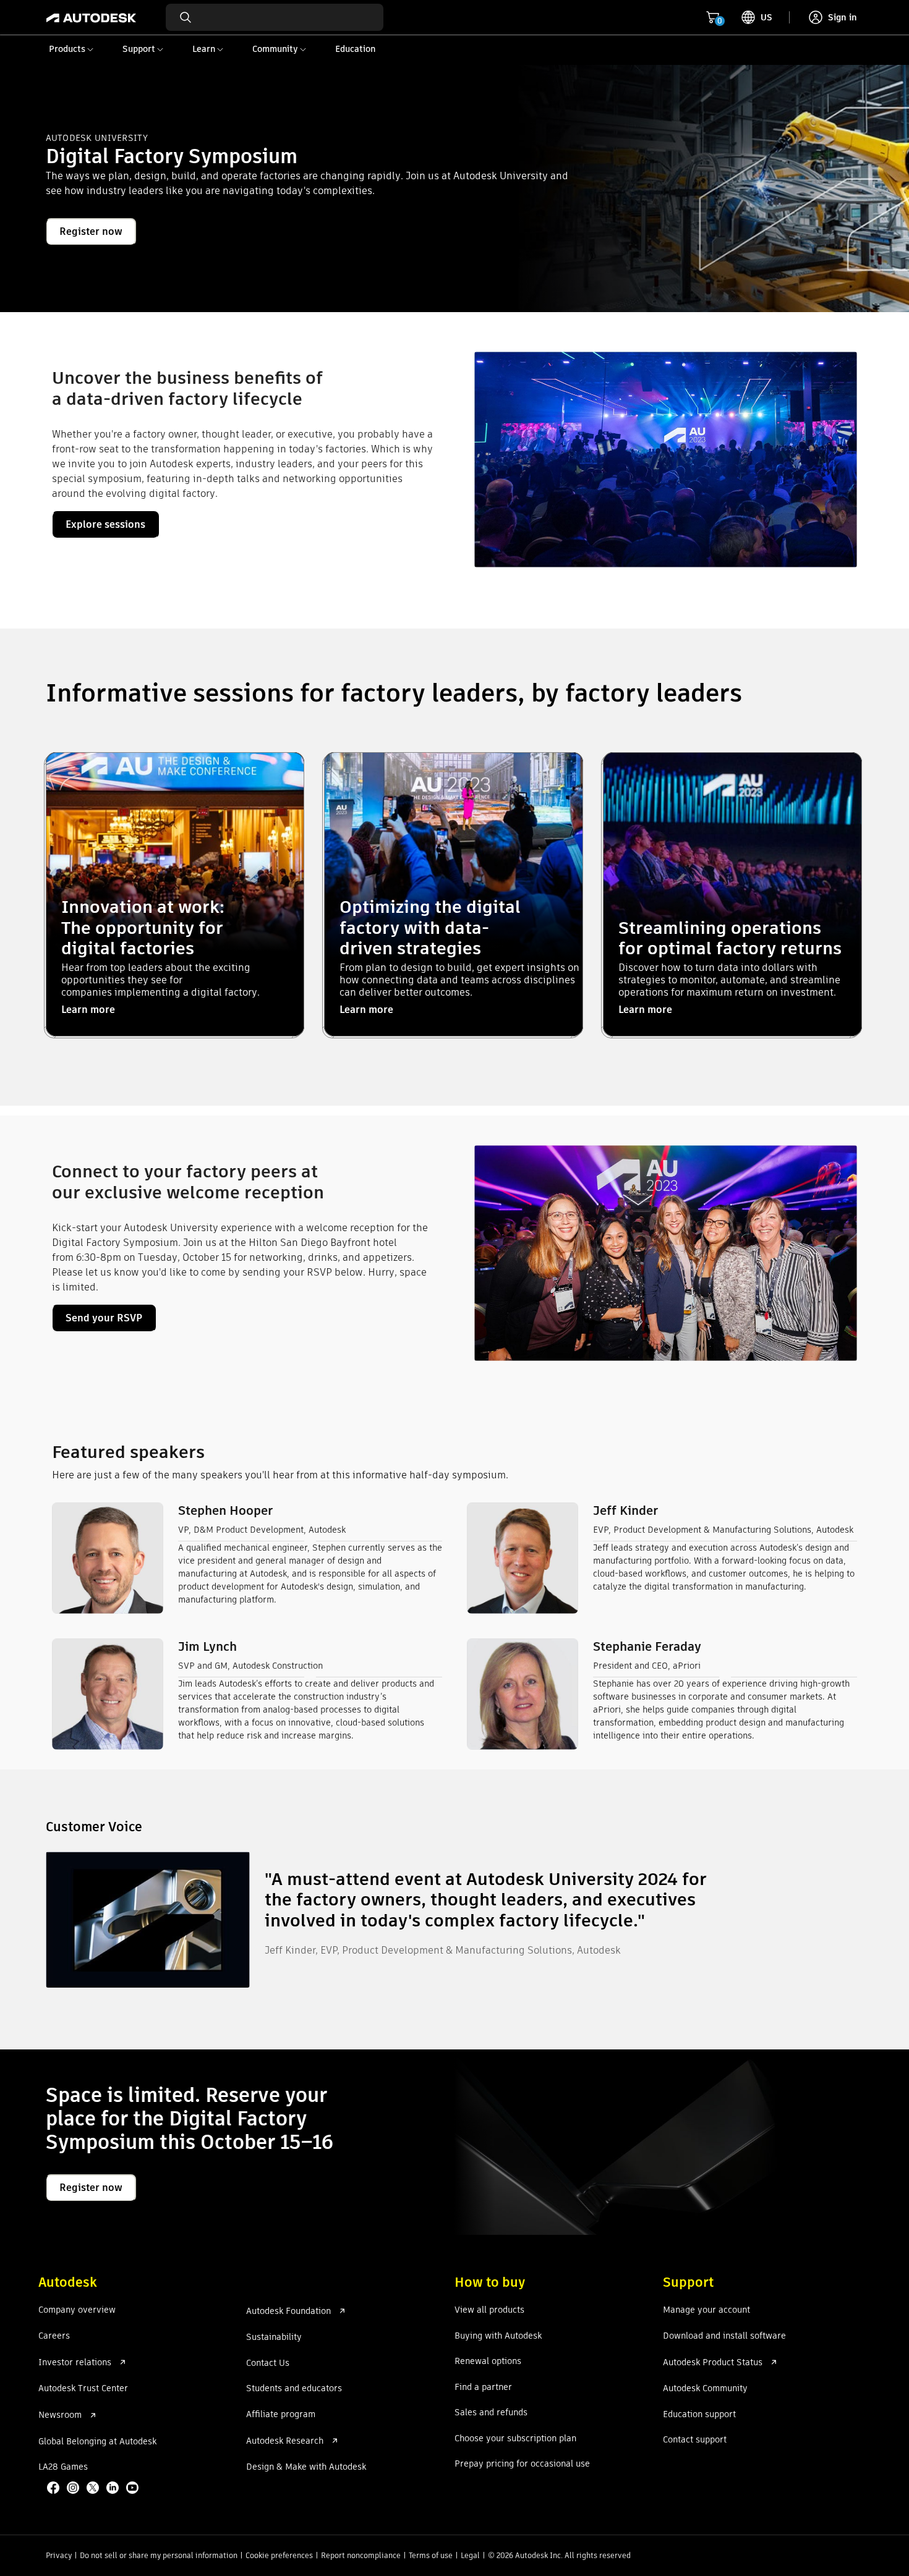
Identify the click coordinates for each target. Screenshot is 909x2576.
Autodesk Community (705, 2389)
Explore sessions (105, 524)
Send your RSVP (104, 1318)
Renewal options (488, 2362)
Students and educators (294, 2389)
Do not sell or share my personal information (159, 2555)
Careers (54, 2336)
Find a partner (483, 2387)
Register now (91, 231)
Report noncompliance (361, 2555)
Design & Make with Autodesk (306, 2467)
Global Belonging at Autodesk (97, 2442)
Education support (699, 2415)
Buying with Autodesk (498, 2336)
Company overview (77, 2310)
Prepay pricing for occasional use (522, 2464)
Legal (470, 2555)
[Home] (91, 17)
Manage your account (706, 2310)
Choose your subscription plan (515, 2439)
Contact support (695, 2440)
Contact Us (268, 2363)
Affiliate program (281, 2415)
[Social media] (94, 2489)
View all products (489, 2310)
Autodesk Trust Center (83, 2389)
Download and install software (724, 2336)
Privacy (59, 2555)
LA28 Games (63, 2467)
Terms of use (431, 2555)
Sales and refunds (491, 2413)
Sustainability (274, 2337)
